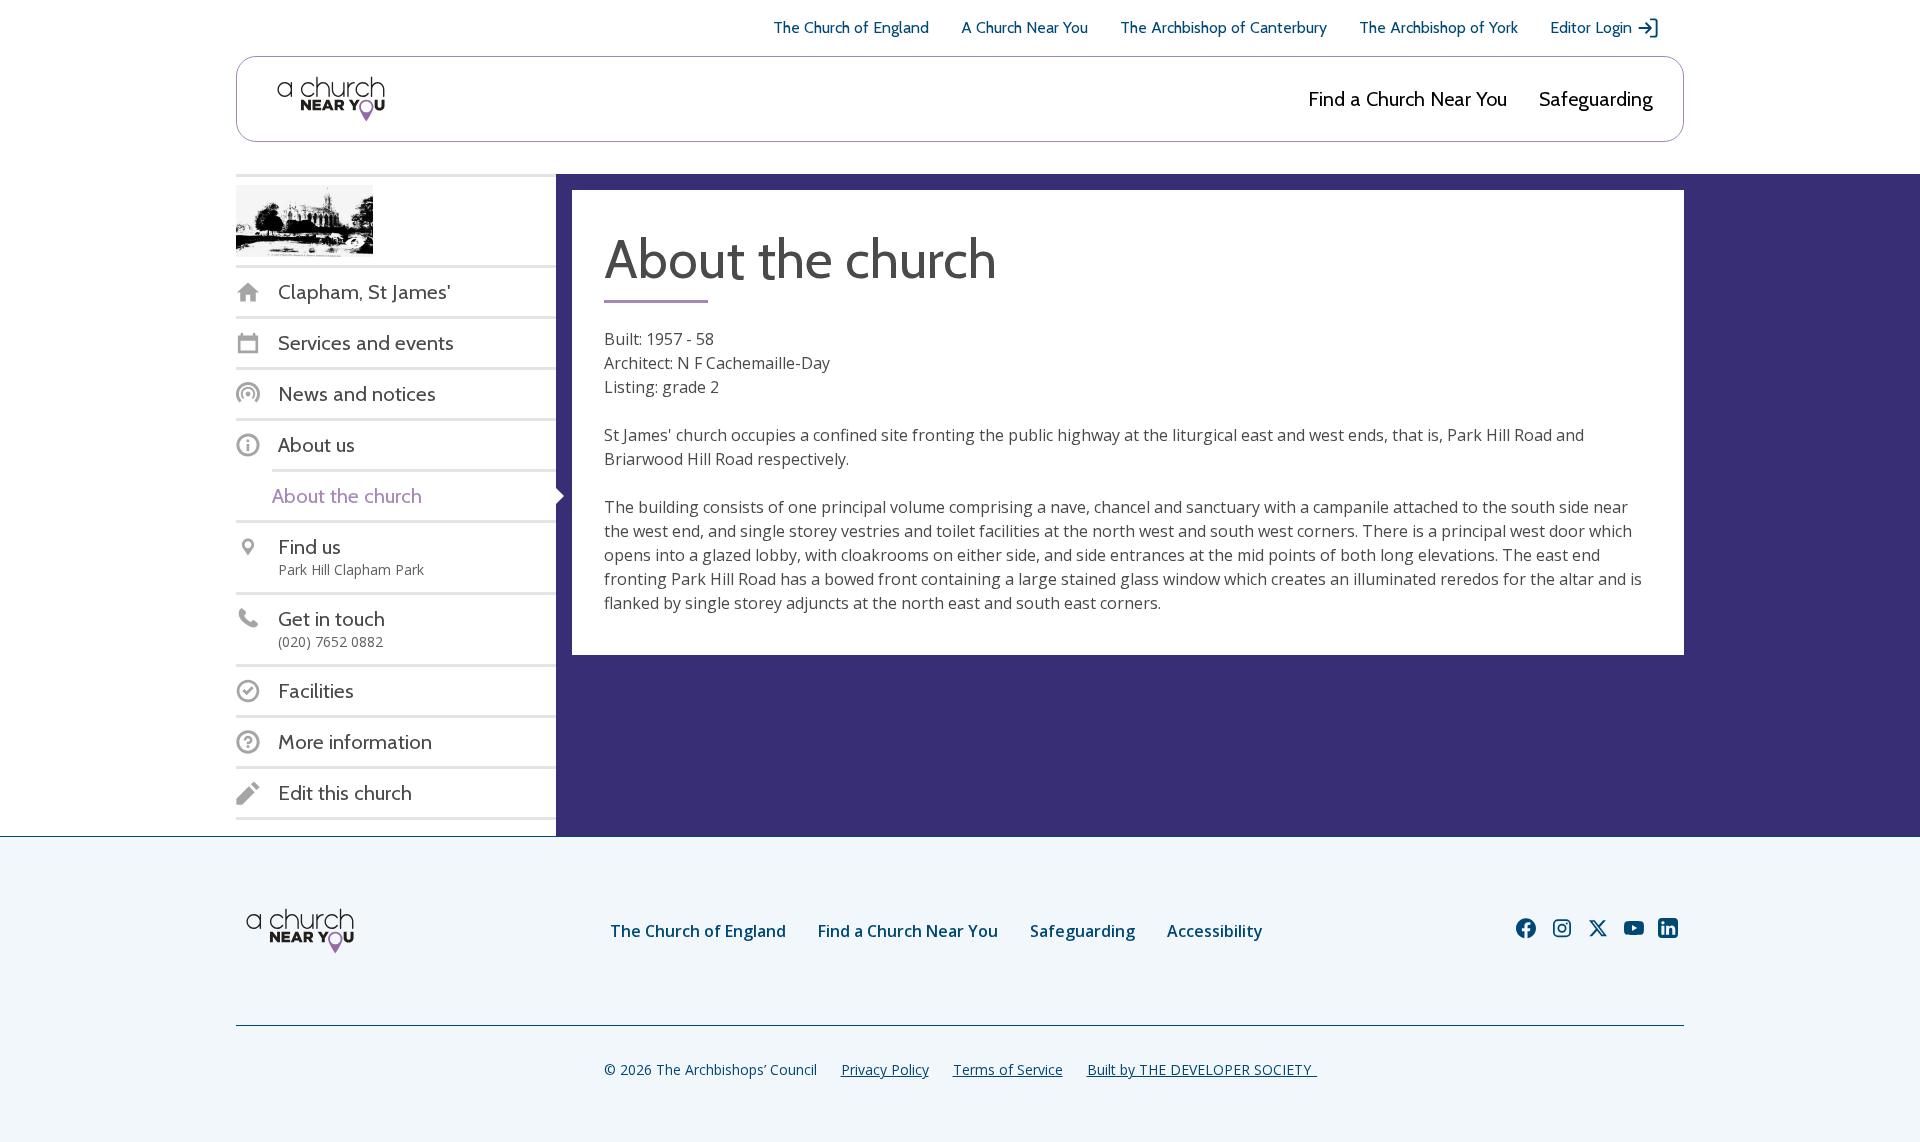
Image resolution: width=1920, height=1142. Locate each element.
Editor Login (1591, 27)
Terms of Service (1008, 1069)
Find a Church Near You (1407, 99)
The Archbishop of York (1438, 27)
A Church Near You (1024, 27)
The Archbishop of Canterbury (1223, 27)
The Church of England (851, 27)
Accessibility (1215, 931)
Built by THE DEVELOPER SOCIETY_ (1202, 1069)
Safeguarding (1596, 99)
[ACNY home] (331, 99)
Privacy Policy (885, 1069)
